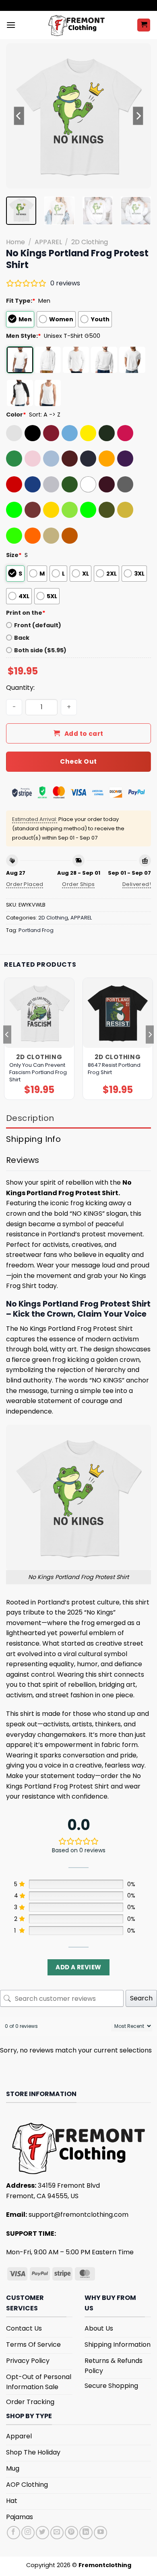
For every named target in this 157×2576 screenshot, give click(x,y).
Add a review (78, 1967)
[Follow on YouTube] (100, 2533)
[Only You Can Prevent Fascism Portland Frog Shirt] (39, 1013)
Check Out (78, 761)
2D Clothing (90, 242)
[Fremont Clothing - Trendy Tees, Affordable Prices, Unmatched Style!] (76, 25)
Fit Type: (21, 301)
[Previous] (19, 116)
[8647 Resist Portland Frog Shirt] (118, 1013)
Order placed (25, 884)
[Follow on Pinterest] (71, 2533)
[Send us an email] (57, 2533)
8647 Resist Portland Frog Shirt (114, 1069)
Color (16, 415)
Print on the (26, 613)
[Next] (138, 116)
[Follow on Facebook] (13, 2533)
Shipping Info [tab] (33, 1139)
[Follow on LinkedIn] (86, 2533)
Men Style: (24, 336)
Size (14, 555)
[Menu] (11, 25)
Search (141, 1998)
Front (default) (38, 625)
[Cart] (144, 25)
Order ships (78, 884)
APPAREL (48, 242)
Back (22, 638)
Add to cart (84, 734)
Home (15, 242)
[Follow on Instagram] (28, 2533)
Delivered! (137, 884)
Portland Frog (36, 930)
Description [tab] (30, 1118)
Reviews (23, 1160)
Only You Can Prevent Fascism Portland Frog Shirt (38, 1072)
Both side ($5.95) (40, 650)
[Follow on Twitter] (42, 2533)
